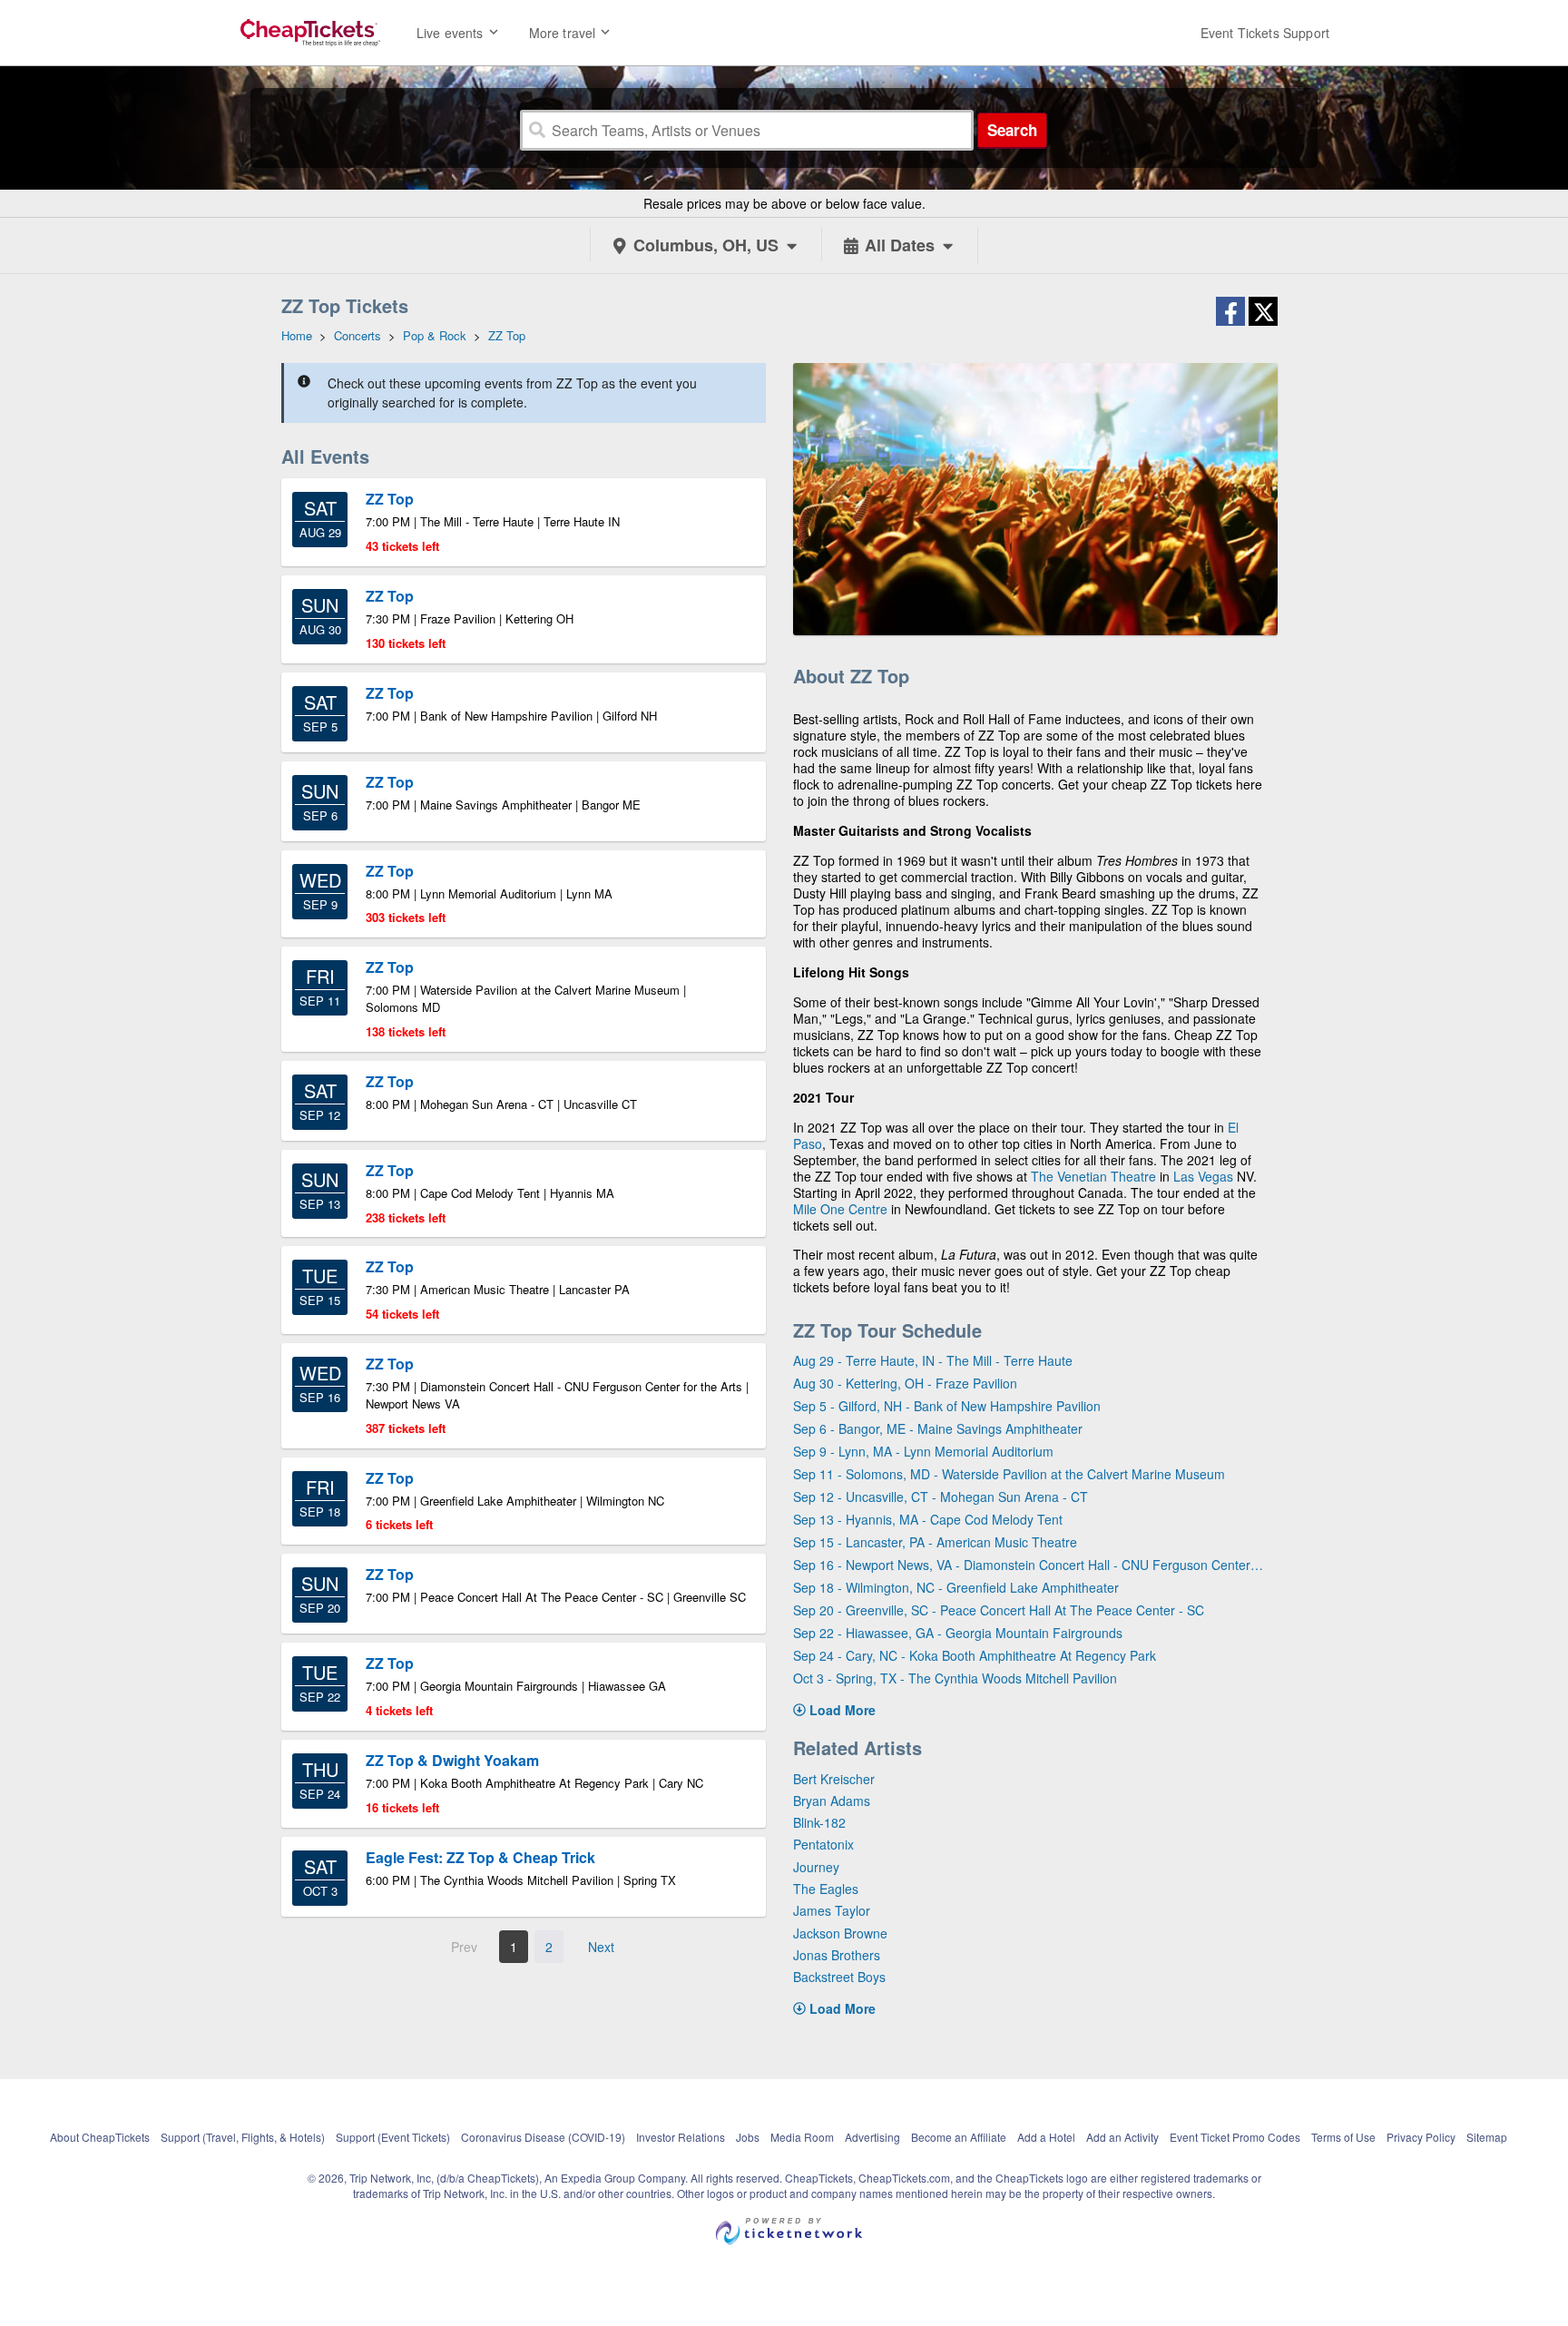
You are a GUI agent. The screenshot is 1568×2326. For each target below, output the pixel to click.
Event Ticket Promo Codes (1235, 2137)
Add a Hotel (1046, 2137)
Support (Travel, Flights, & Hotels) (243, 2137)
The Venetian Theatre (1093, 1176)
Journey (816, 1867)
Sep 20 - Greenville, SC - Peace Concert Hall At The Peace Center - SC (999, 1610)
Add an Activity (1122, 2137)
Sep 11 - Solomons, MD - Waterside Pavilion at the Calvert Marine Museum (1009, 1474)
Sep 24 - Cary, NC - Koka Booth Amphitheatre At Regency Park (975, 1655)
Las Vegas (1203, 1176)
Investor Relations (681, 2137)
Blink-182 (819, 1822)
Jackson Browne (840, 1933)
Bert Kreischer (834, 1779)
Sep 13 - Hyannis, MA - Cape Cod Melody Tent (928, 1519)
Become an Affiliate (959, 2137)
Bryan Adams (832, 1801)
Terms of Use (1343, 2137)
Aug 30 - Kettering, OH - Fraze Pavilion (905, 1383)
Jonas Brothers (837, 1955)
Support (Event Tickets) (393, 2137)
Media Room (802, 2137)
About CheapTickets (100, 2137)
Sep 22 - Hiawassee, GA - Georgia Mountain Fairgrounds (958, 1633)
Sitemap (1487, 2137)
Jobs (748, 2137)
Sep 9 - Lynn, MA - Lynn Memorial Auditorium (923, 1451)
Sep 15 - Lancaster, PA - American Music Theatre (935, 1542)
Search (1012, 130)
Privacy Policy (1421, 2137)
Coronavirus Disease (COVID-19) (543, 2137)
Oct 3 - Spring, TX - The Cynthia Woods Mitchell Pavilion (955, 1678)
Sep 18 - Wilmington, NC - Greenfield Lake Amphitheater (956, 1587)
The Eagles (826, 1889)
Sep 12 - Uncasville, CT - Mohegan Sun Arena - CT (941, 1497)
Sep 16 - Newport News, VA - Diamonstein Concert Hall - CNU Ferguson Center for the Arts (1029, 1565)
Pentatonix (823, 1844)
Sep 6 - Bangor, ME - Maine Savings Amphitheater (938, 1428)
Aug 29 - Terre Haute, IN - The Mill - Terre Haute (933, 1360)
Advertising (872, 2137)
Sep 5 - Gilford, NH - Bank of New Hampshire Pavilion (947, 1406)
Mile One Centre (840, 1209)
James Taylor (832, 1910)
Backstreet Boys (839, 1977)
